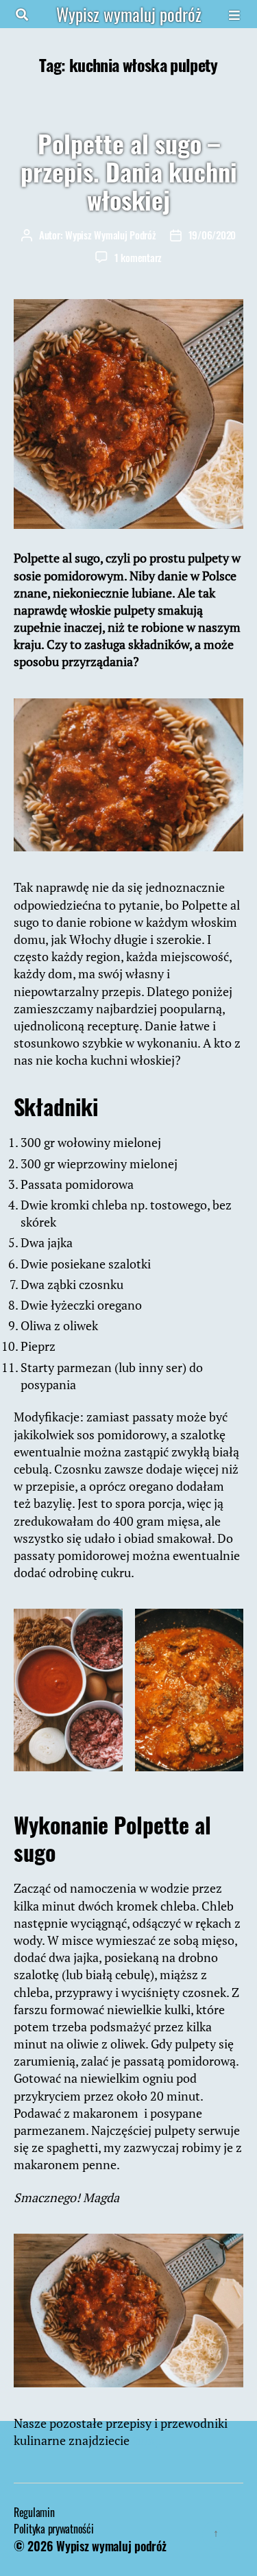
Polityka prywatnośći (54, 2529)
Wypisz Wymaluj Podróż (111, 235)
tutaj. (148, 2440)
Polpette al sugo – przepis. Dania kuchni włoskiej (129, 171)
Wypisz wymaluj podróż (129, 14)
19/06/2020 (212, 235)
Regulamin (34, 2512)
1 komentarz (138, 257)
